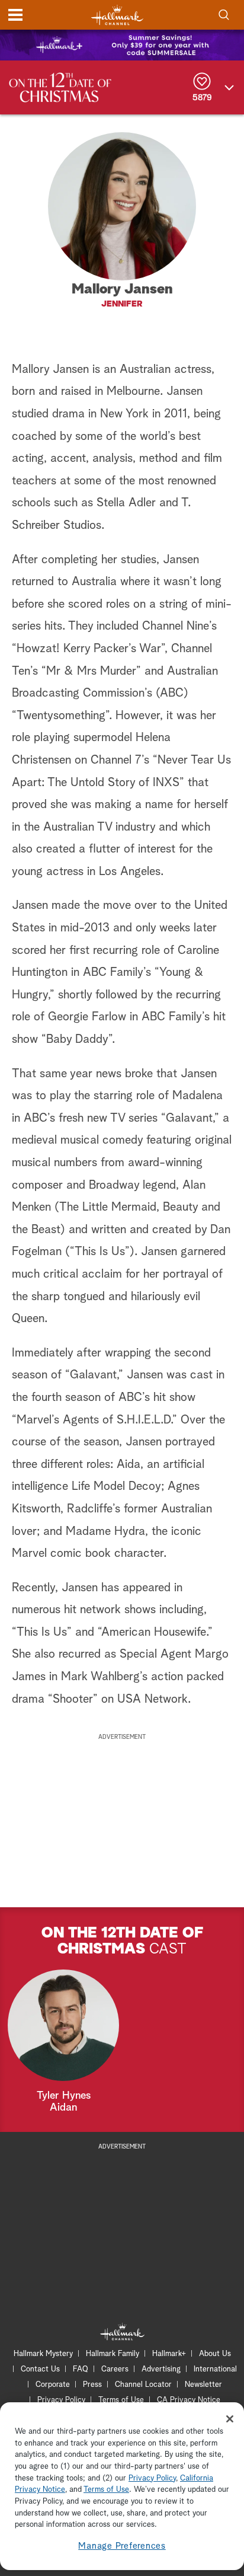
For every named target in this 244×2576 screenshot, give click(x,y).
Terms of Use (121, 2400)
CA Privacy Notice (189, 2400)
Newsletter (203, 2385)
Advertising (161, 2369)
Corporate (53, 2385)
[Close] (230, 2419)
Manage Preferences (122, 2546)
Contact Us (40, 2369)
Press (92, 2385)
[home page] (117, 15)
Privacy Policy (61, 2400)
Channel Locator (143, 2385)
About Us (215, 2354)
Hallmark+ (169, 2354)
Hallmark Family (113, 2354)
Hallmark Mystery (43, 2354)
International (215, 2369)
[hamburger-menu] (15, 15)
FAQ (81, 2369)
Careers (115, 2369)
